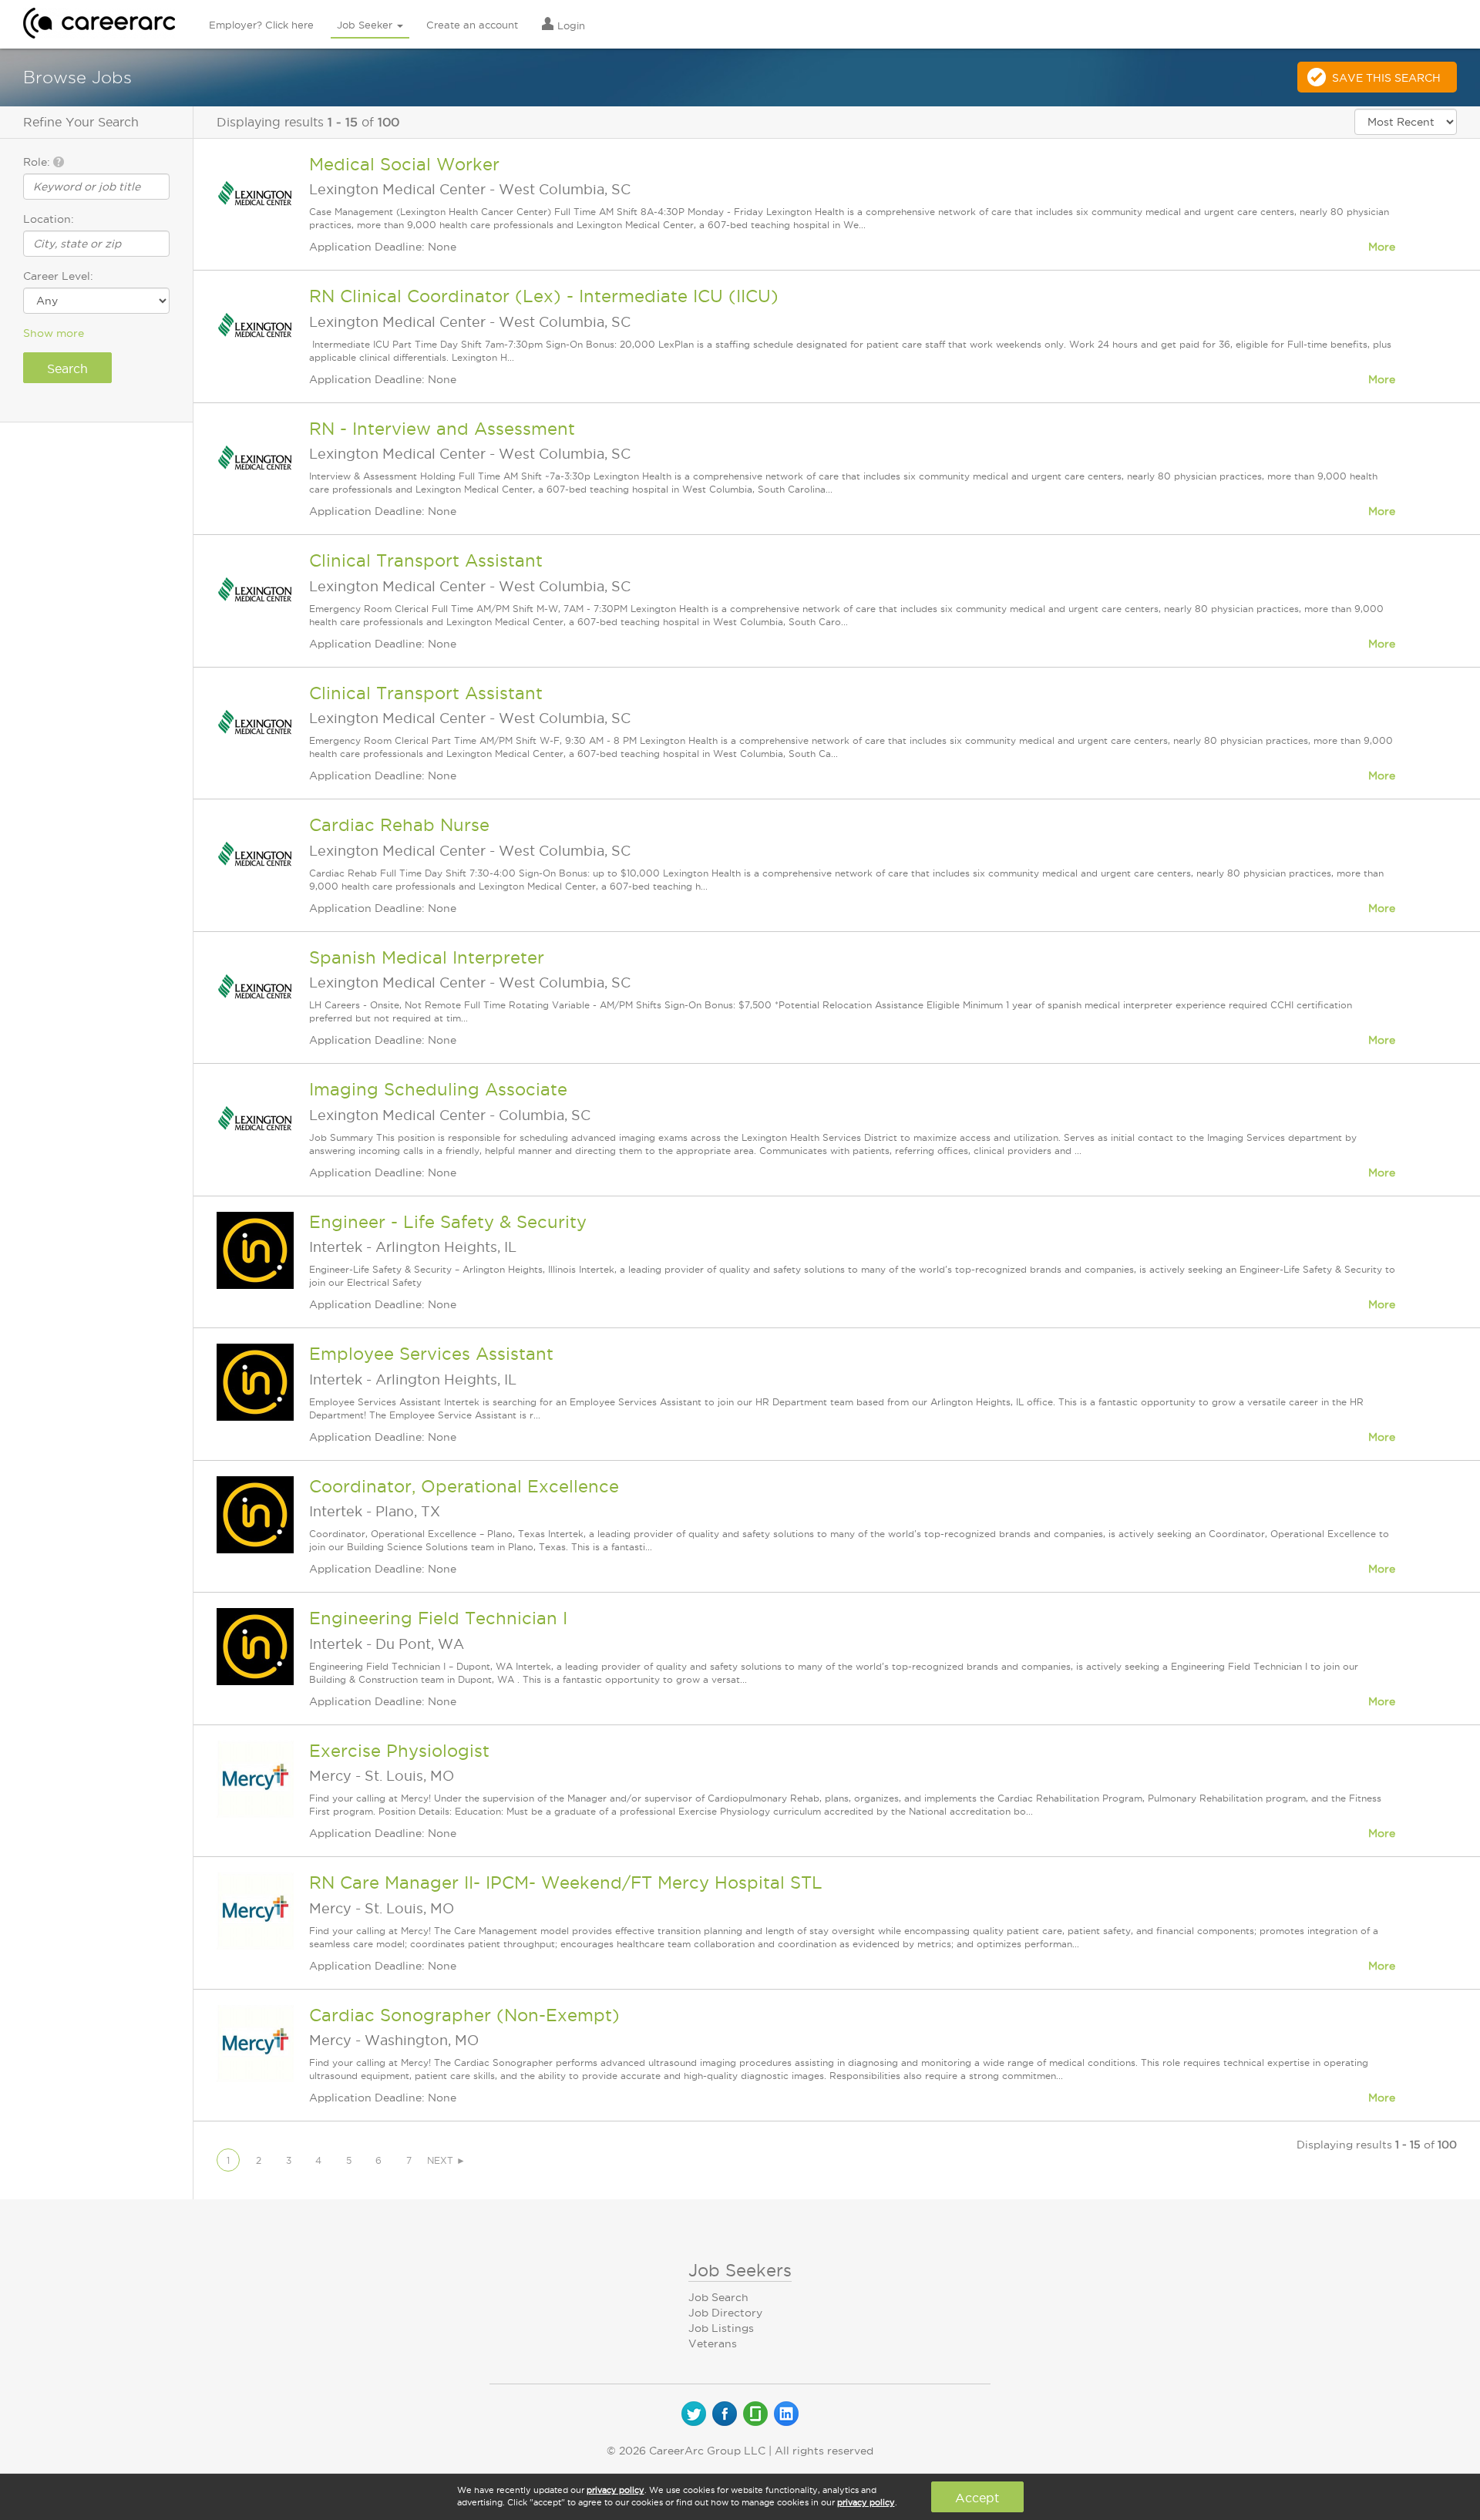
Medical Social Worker (404, 164)
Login (570, 25)
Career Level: (58, 276)
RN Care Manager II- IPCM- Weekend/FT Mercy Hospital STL (566, 1882)
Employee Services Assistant (431, 1354)
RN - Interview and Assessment (442, 429)
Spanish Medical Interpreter (427, 957)
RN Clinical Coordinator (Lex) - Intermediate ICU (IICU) (544, 296)
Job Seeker (366, 25)
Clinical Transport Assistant (426, 560)
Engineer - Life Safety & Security (448, 1222)
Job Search (718, 2297)
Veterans (713, 2343)
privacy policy (616, 2490)
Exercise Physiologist (399, 1751)
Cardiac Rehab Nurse (399, 825)
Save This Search (1386, 78)
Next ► (446, 2160)
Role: (38, 162)
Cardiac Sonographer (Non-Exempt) (464, 2015)
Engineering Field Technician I (438, 1618)
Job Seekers (740, 2270)
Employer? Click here (261, 25)
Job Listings (721, 2328)
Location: (49, 219)
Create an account (472, 25)
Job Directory (725, 2313)
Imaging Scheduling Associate (438, 1089)
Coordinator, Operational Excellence (464, 1486)
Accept (977, 2498)
